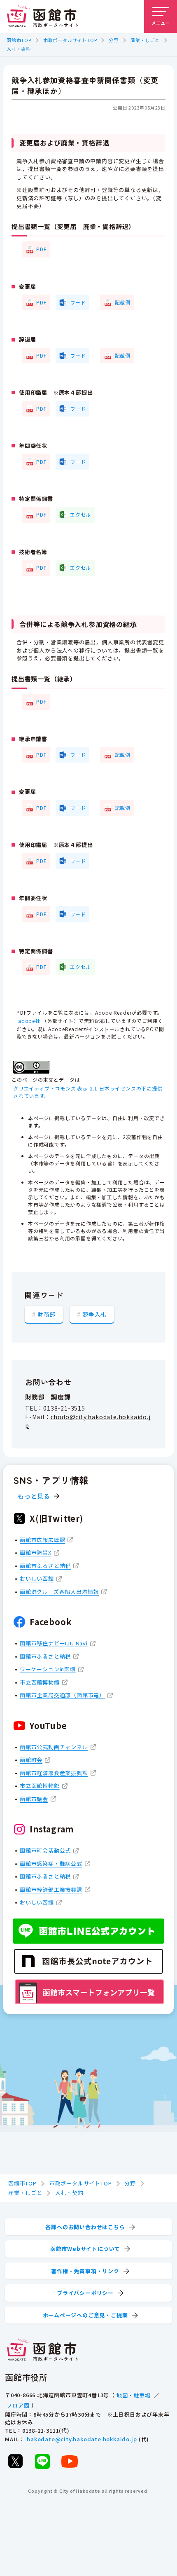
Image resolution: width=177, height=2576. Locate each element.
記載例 (123, 302)
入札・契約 (19, 49)
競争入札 (94, 1314)
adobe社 (29, 1021)
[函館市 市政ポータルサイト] (42, 16)
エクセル (80, 514)
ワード (78, 302)
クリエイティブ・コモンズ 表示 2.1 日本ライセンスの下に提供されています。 (88, 1092)
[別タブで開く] (15, 2461)
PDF (41, 249)
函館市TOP (19, 40)
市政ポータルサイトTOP (70, 40)
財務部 (47, 1314)
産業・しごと (145, 40)
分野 (114, 40)
